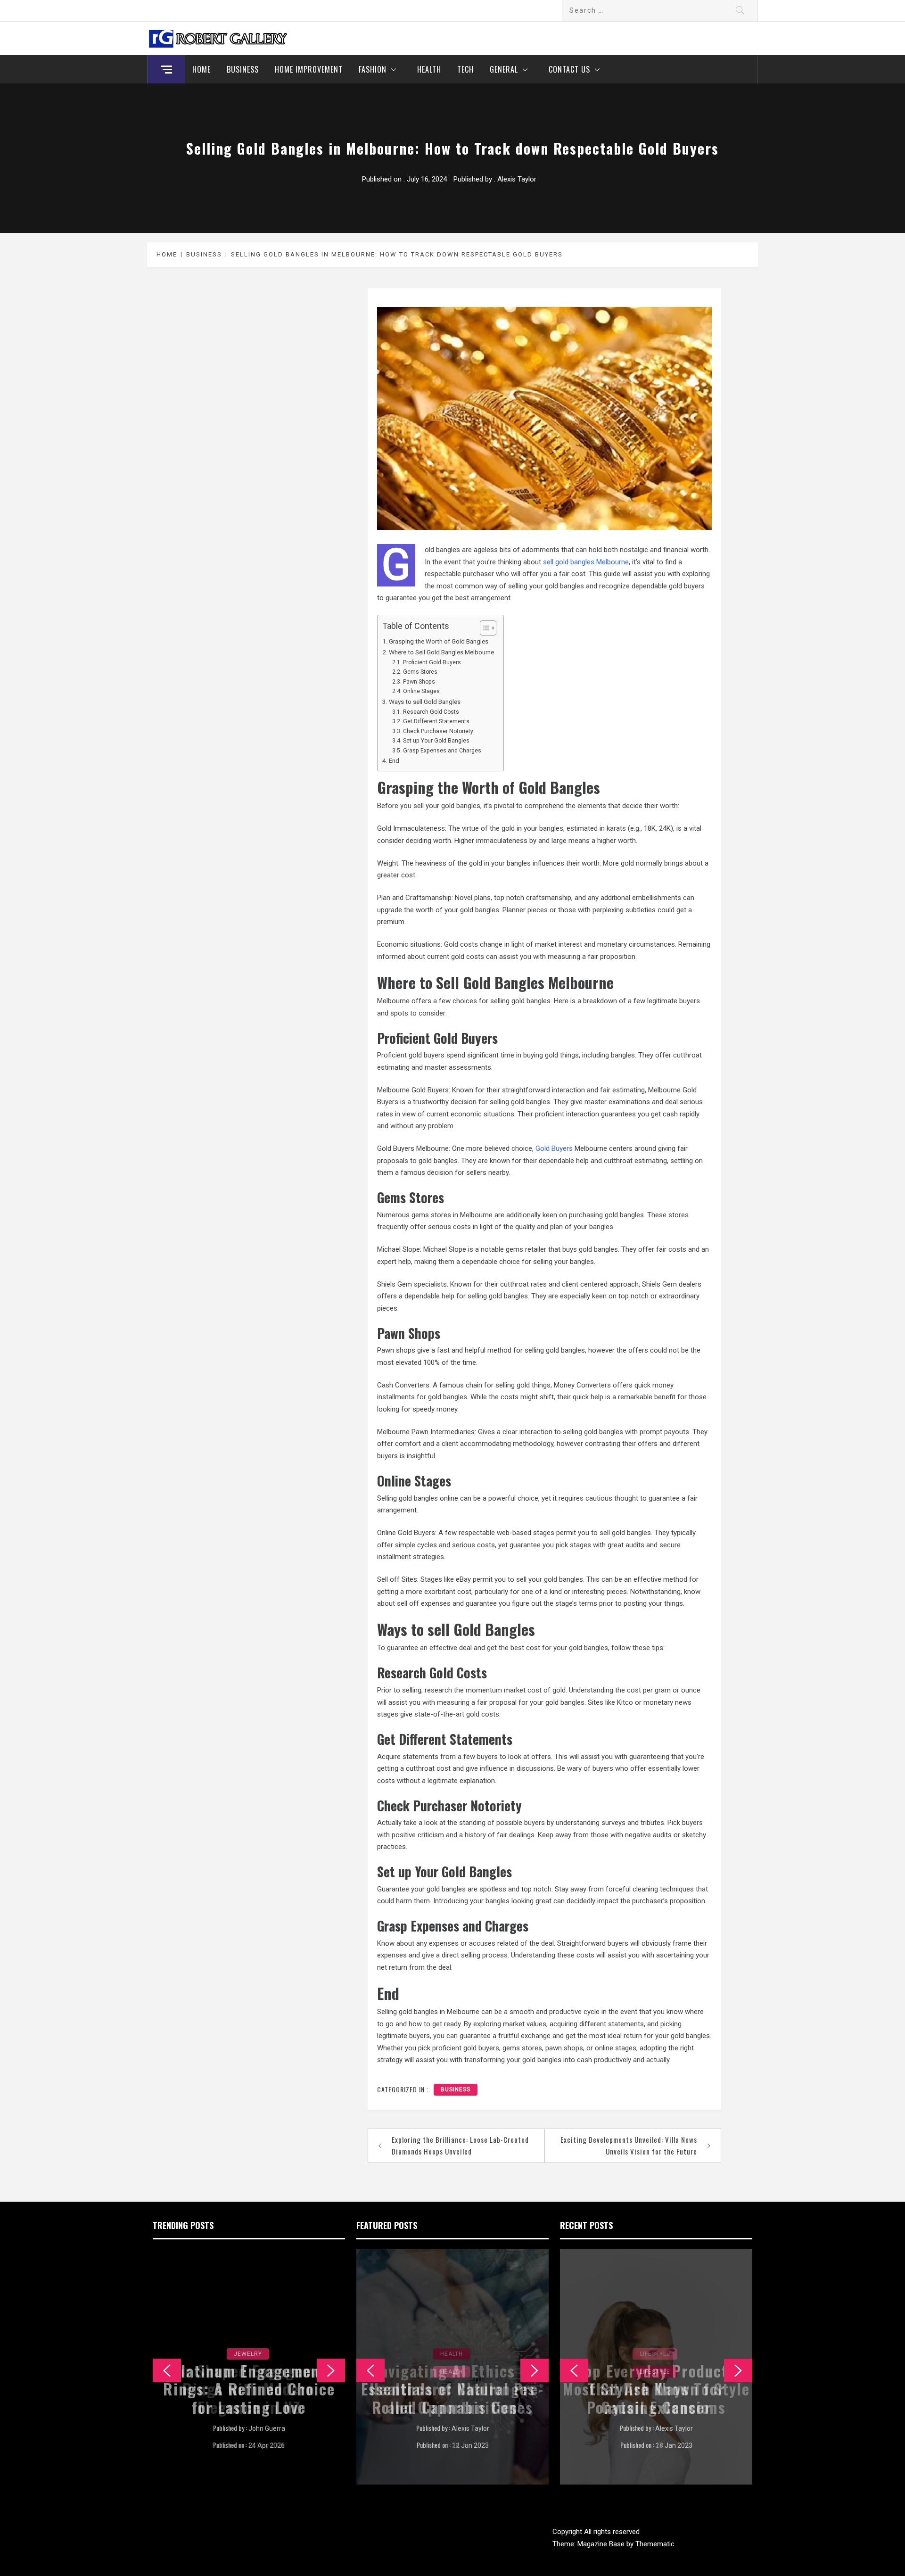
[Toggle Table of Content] (483, 628)
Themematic (655, 2544)
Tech (465, 69)
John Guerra (267, 2428)
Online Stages (421, 691)
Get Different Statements (436, 721)
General (504, 69)
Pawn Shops (419, 682)
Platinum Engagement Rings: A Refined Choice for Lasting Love (249, 2389)
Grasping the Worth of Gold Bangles (439, 641)
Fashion (373, 69)
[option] (249, 2367)
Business (243, 69)
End (394, 760)
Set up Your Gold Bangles (436, 741)
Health (429, 69)
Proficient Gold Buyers (432, 662)
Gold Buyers (554, 1148)
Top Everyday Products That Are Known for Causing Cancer (656, 2389)
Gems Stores (420, 672)
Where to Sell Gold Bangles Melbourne (441, 652)
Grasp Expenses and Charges (442, 751)
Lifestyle (655, 2354)
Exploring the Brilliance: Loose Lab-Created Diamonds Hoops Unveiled (460, 2146)
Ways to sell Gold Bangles (425, 702)
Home (202, 69)
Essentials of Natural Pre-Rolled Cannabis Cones (452, 2398)
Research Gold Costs (431, 712)
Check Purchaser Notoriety (438, 731)
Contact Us (569, 69)
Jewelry (248, 2354)
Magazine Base (602, 2544)
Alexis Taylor (517, 179)
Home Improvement (309, 69)
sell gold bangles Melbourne (586, 562)
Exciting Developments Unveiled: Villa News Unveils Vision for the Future (629, 2146)
